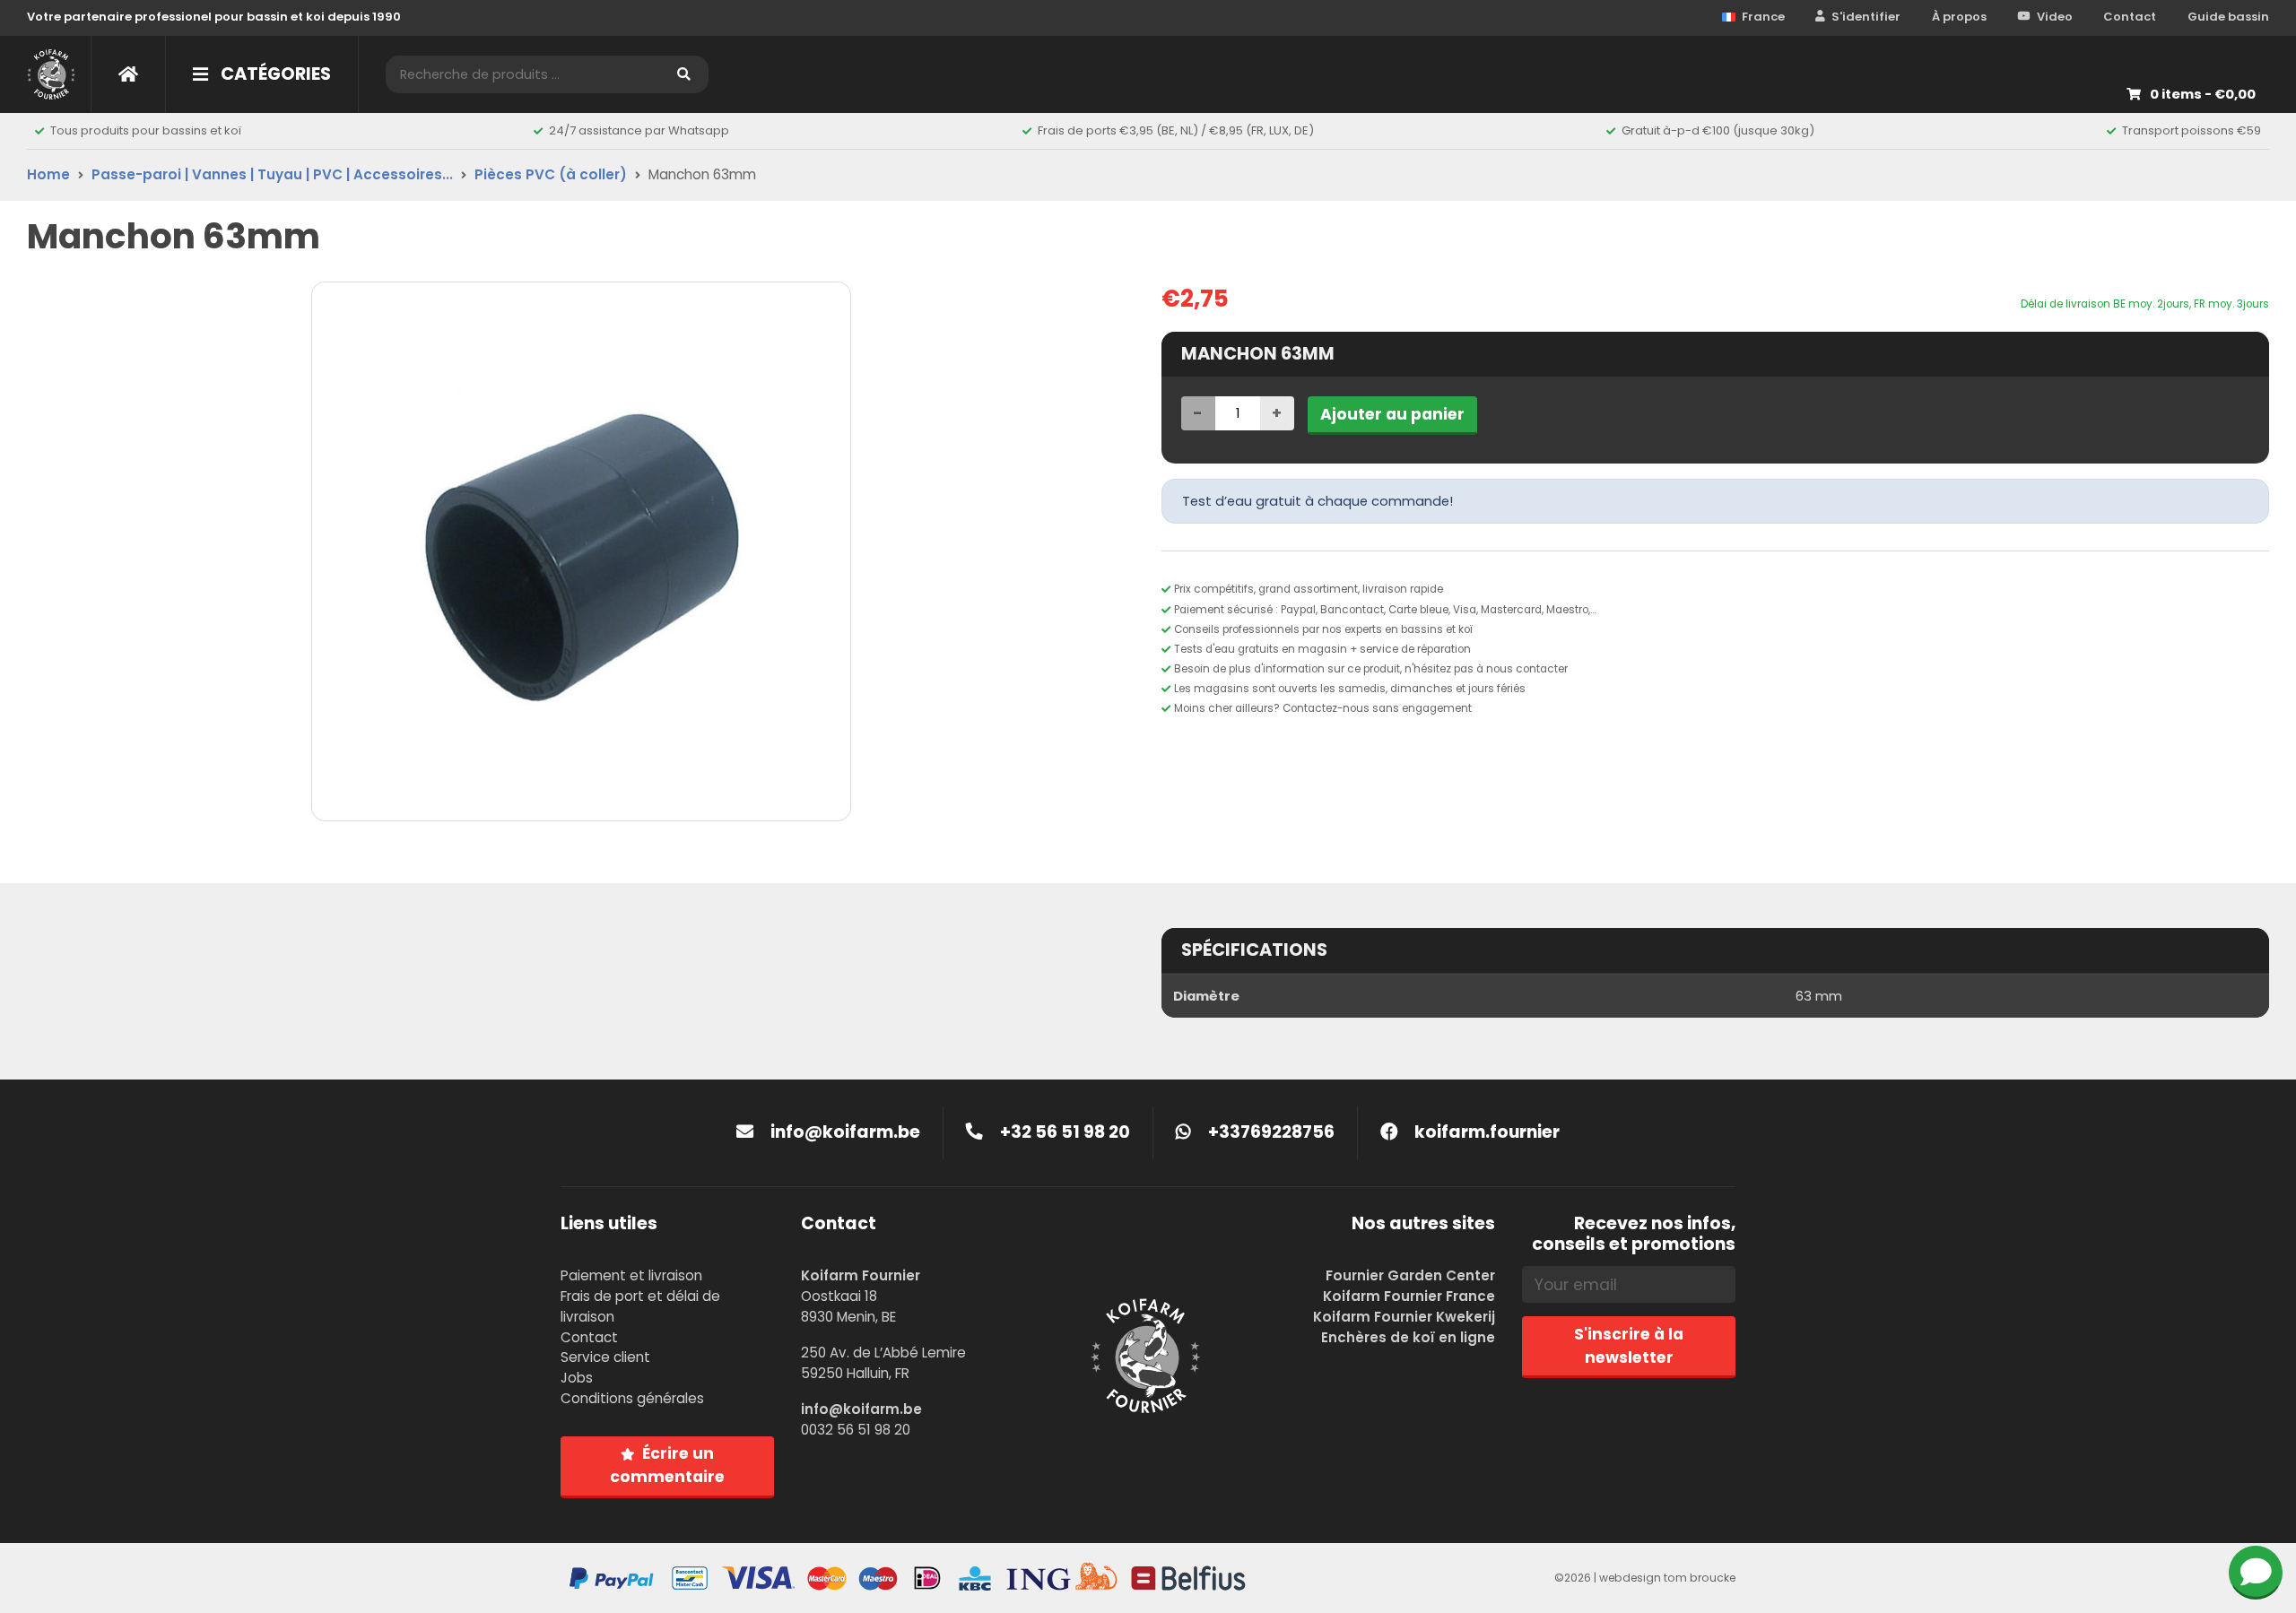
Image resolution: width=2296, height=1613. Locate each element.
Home (48, 174)
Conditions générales (632, 1398)
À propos (1959, 17)
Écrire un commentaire (667, 1465)
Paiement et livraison (631, 1275)
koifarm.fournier (1485, 1132)
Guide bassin (2228, 17)
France (1763, 17)
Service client (605, 1357)
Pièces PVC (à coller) (551, 174)
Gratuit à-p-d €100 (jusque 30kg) (1718, 130)
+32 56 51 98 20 (1063, 1132)
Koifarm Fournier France (1409, 1296)
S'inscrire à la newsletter (1629, 1346)
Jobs (577, 1378)
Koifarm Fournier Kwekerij (1404, 1317)
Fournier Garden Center (1410, 1275)
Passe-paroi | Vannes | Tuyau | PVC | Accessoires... (272, 174)
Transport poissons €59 (2192, 130)
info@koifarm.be (845, 1132)
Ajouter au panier (1392, 414)
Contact (2130, 17)
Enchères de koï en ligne (1408, 1337)
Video (2055, 17)
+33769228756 (1270, 1132)
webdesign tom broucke (1667, 1578)
